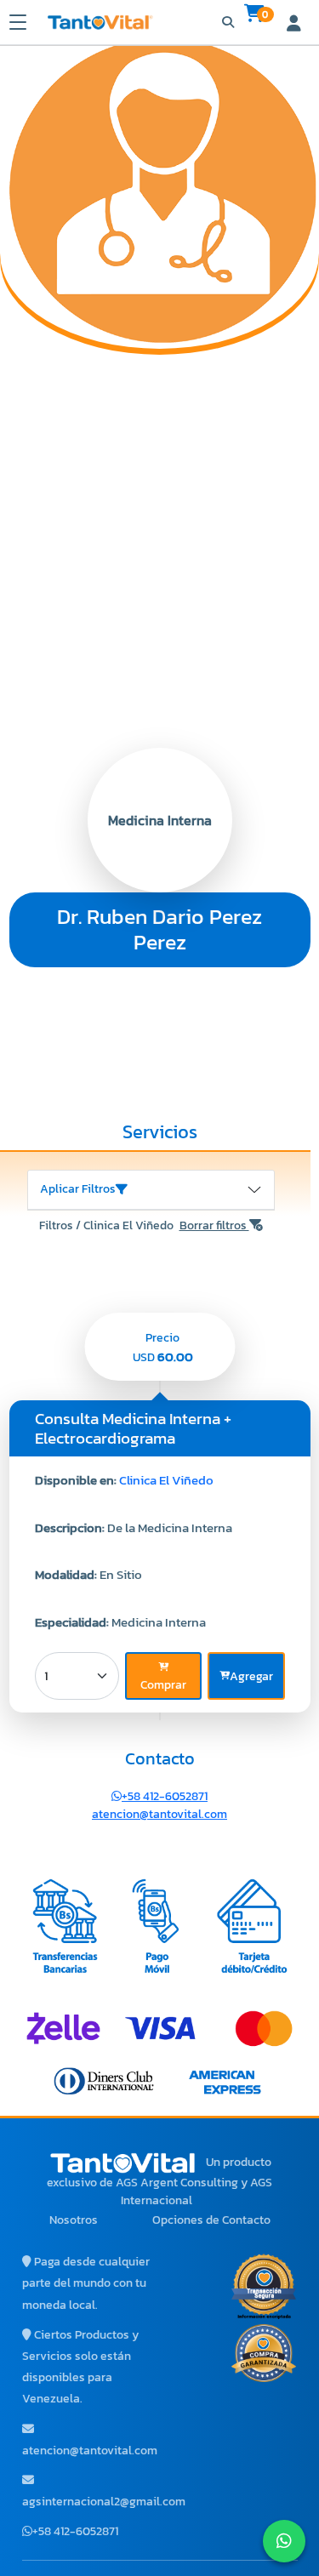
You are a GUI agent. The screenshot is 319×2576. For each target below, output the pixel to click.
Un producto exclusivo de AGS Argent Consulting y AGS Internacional (159, 2181)
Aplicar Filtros (78, 1189)
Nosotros (74, 2220)
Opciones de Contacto (211, 2220)
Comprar (163, 1685)
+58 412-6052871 (165, 1796)
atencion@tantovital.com (159, 1814)
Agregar (251, 1676)
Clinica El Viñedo (166, 1480)
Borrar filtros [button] (214, 1225)
